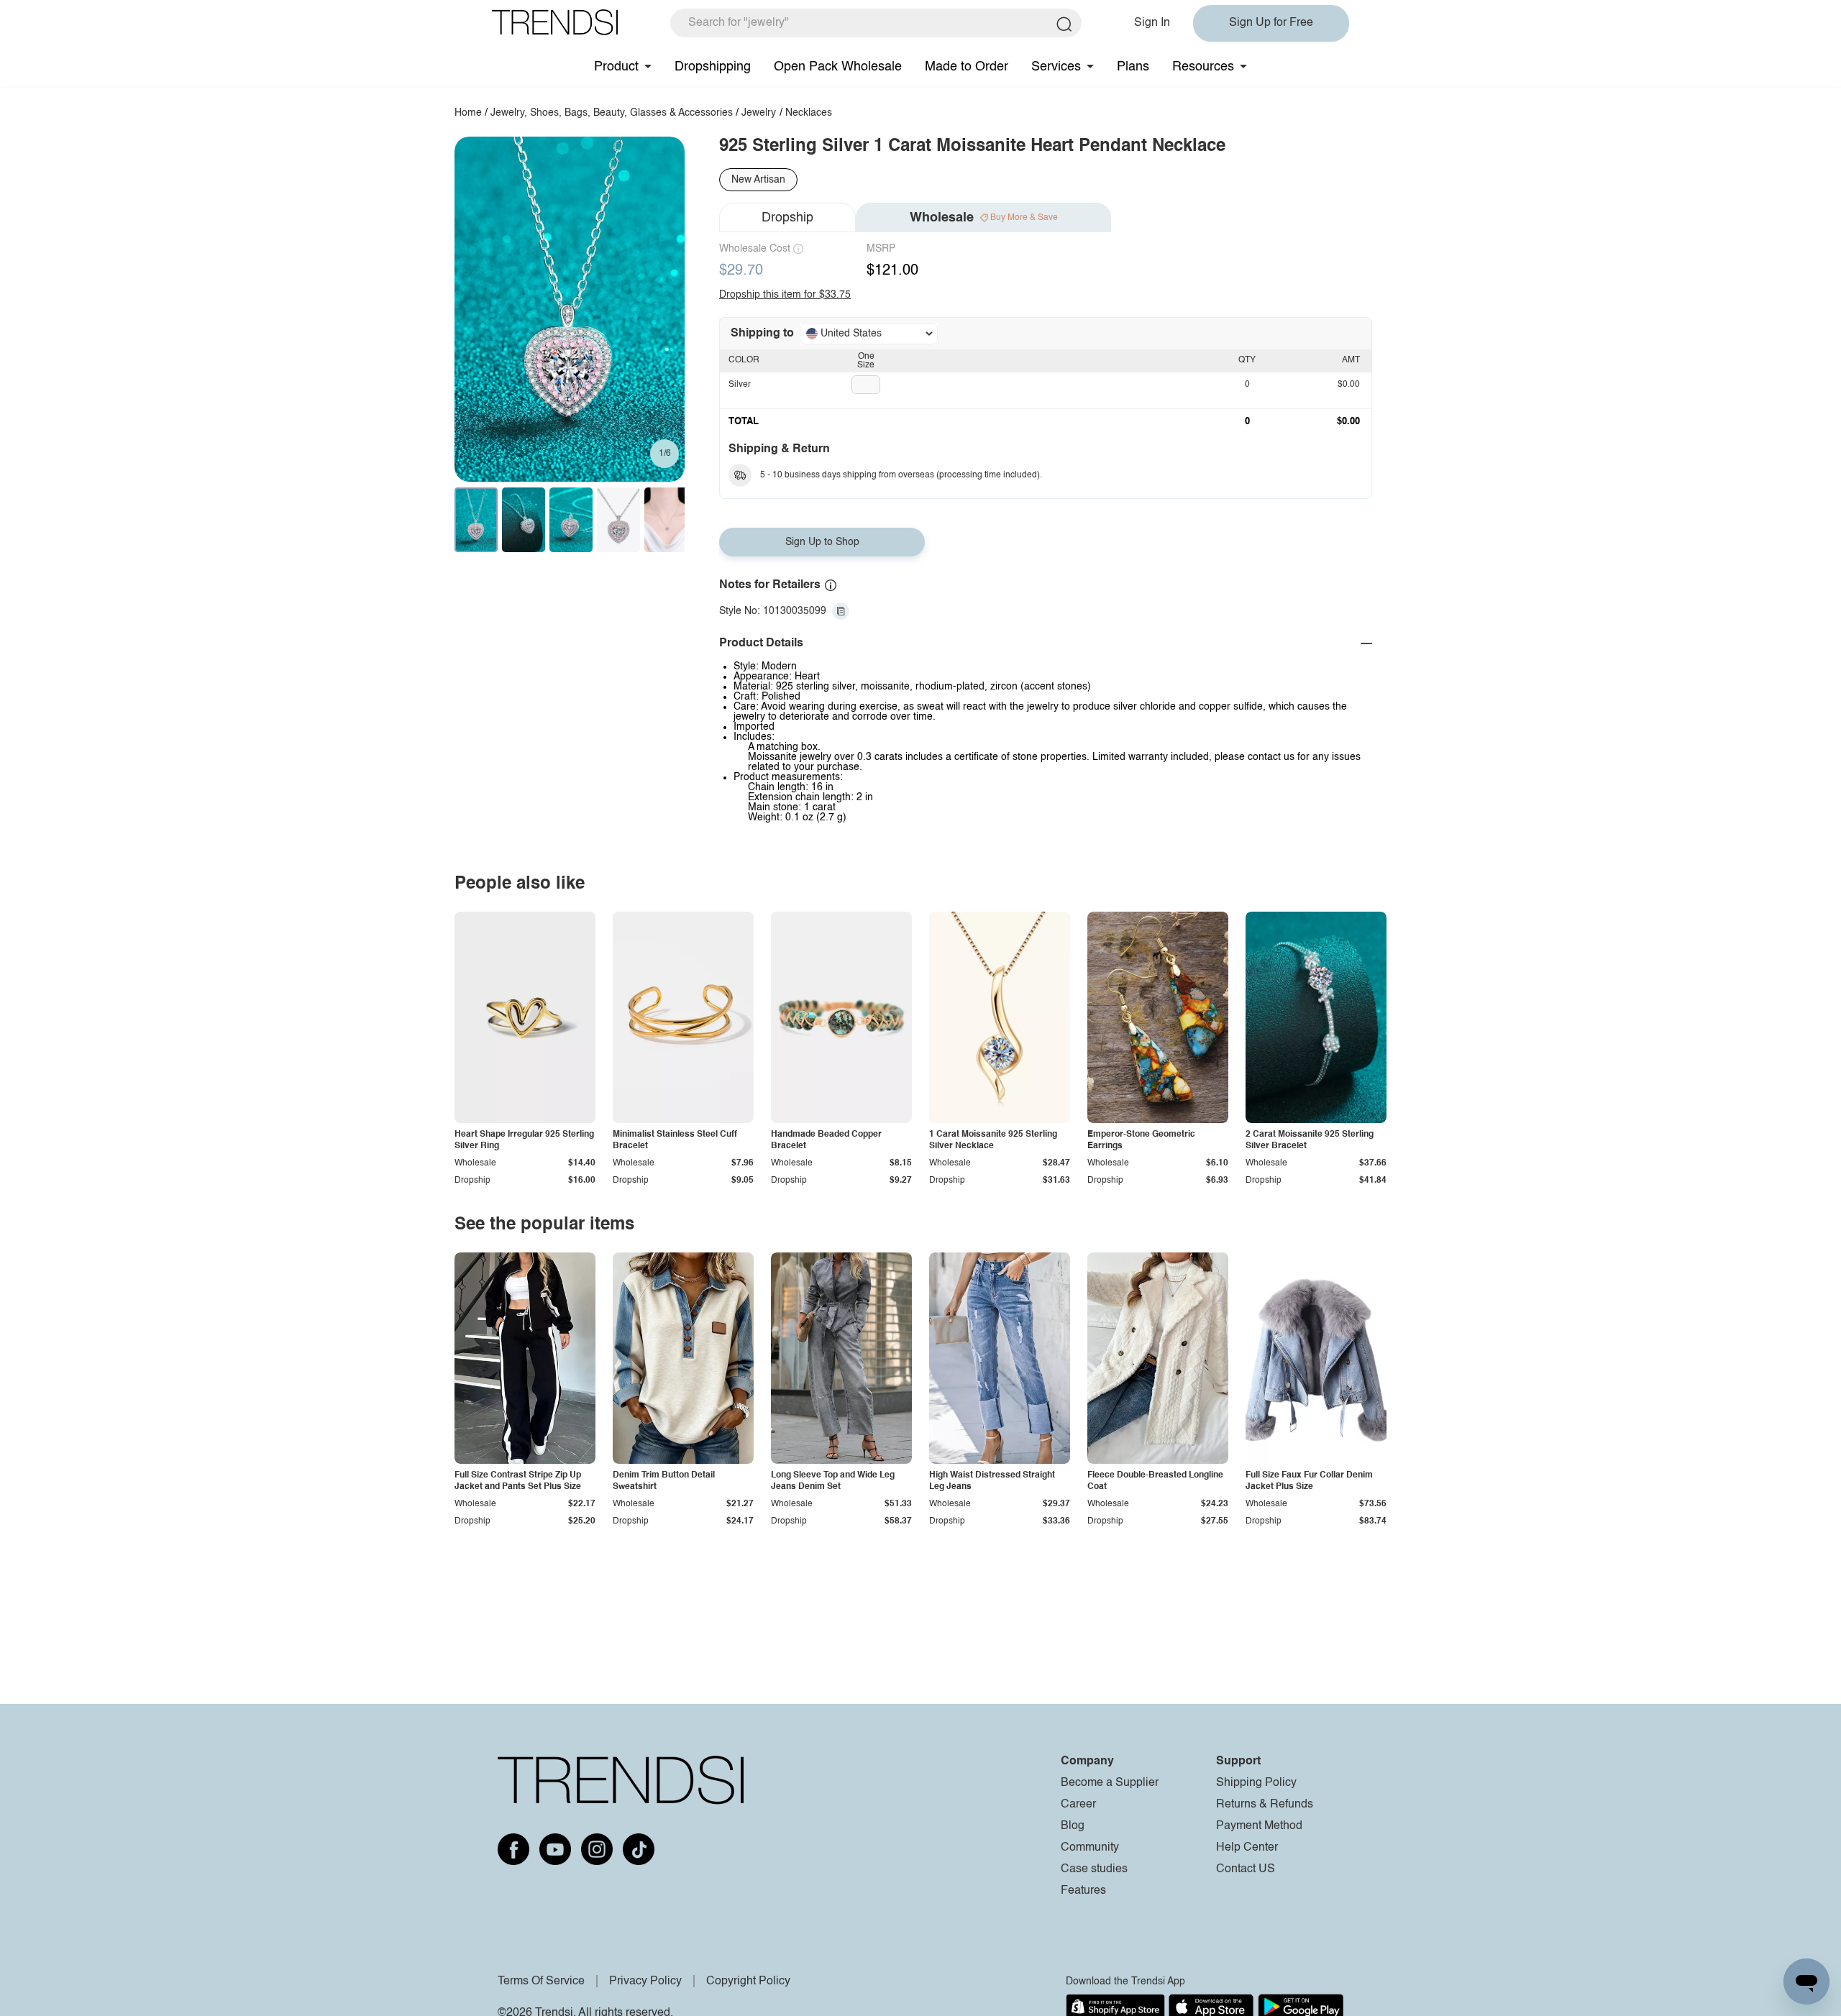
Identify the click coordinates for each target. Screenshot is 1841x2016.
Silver (740, 385)
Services (1056, 67)
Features (1083, 1891)
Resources (1203, 67)
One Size (866, 361)
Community (1090, 1848)
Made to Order (967, 67)
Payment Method (1259, 1826)
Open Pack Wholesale (838, 67)
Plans (1133, 67)
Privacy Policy (645, 1981)
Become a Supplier (1110, 1783)
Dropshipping (713, 67)
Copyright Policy (748, 1981)
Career (1078, 1805)
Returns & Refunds (1265, 1805)
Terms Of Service (541, 1981)
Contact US (1246, 1869)
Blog (1073, 1826)
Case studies (1094, 1869)
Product (616, 67)
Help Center (1247, 1848)
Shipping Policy (1256, 1783)
